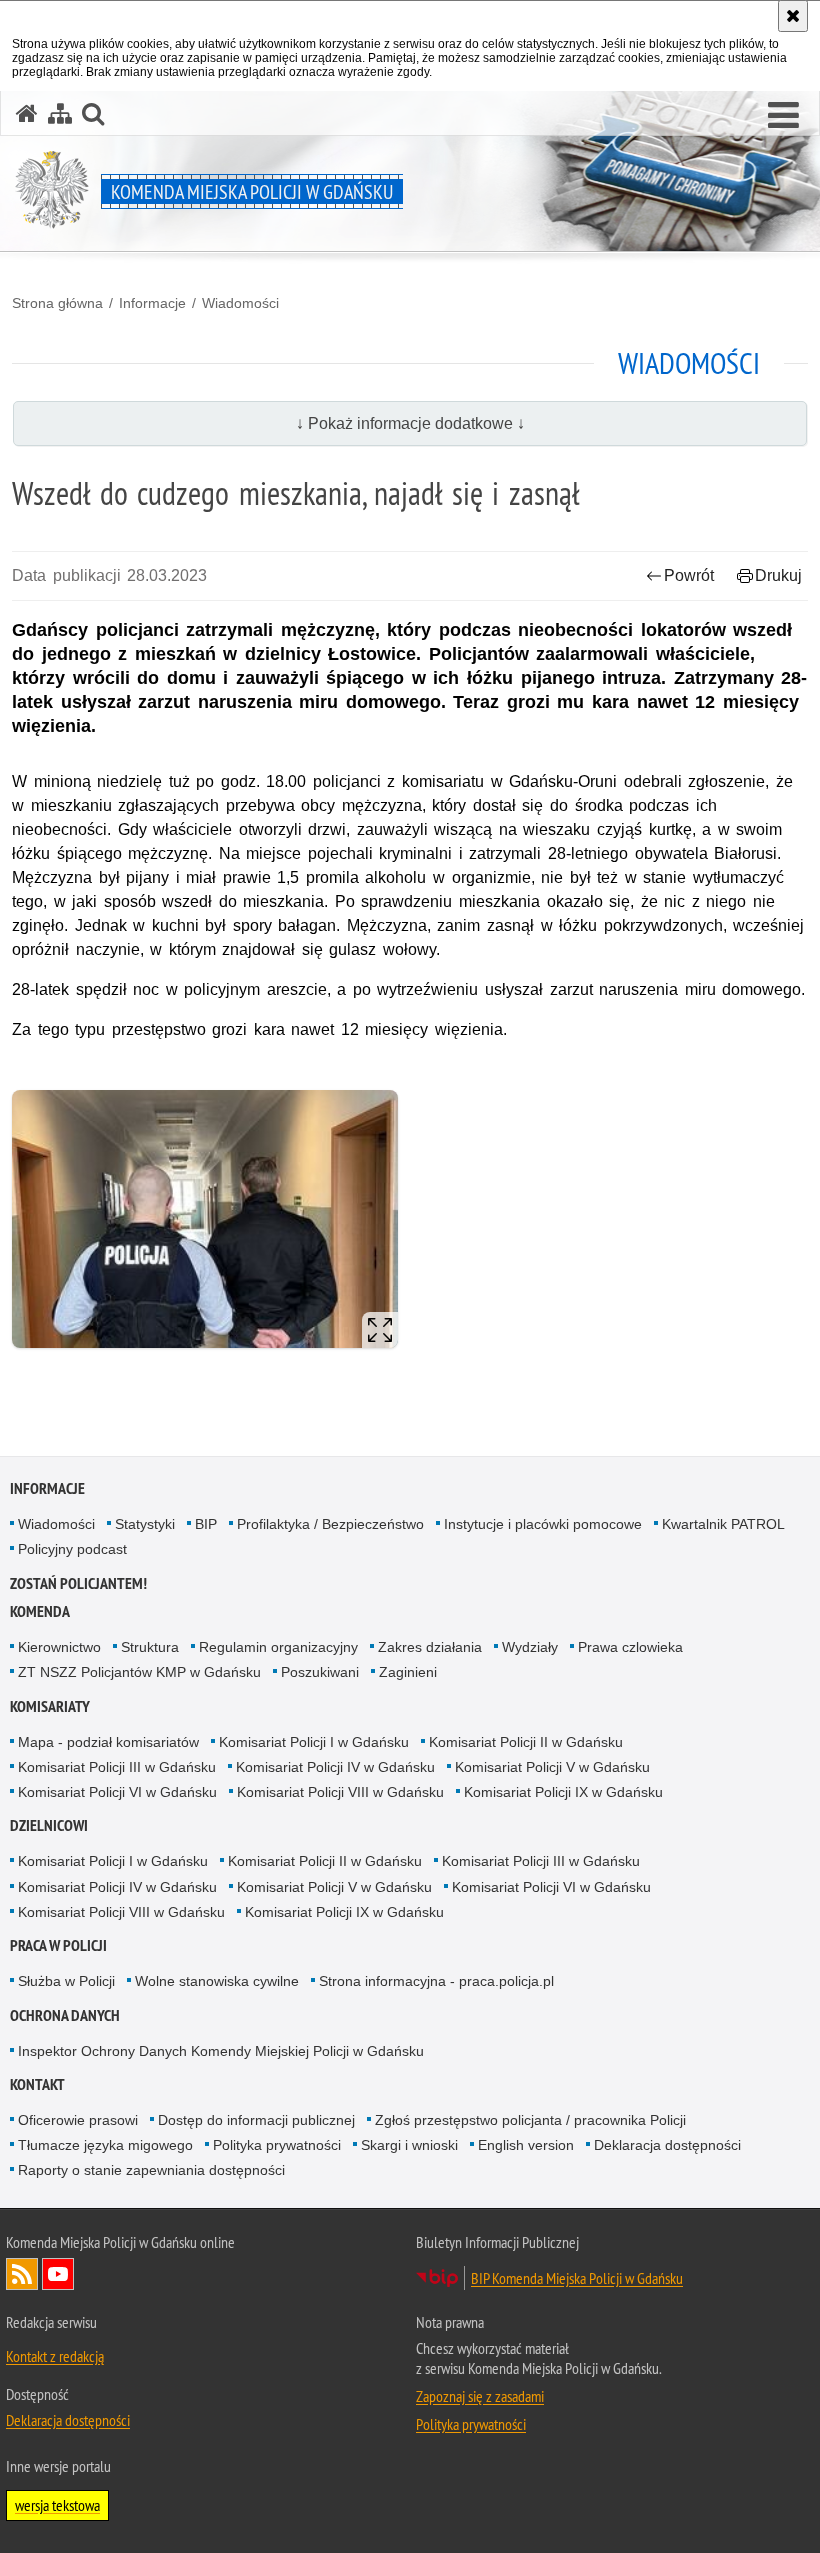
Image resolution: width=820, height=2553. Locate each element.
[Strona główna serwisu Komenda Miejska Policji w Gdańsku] (27, 113)
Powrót (689, 575)
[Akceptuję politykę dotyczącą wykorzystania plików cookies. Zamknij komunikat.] (793, 16)
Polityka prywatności (277, 2145)
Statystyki (145, 1524)
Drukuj (778, 575)
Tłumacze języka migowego (105, 2145)
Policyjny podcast (72, 1549)
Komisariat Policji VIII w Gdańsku (340, 1792)
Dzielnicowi (49, 1825)
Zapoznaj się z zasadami (480, 2396)
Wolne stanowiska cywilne (217, 1981)
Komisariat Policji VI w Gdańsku (117, 1792)
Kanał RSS (22, 2274)
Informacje (152, 303)
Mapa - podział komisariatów (108, 1742)
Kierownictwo (59, 1647)
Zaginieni (408, 1672)
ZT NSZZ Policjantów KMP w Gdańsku (139, 1672)
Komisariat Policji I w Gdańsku (314, 1742)
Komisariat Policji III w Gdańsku (117, 1767)
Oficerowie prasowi (78, 2120)
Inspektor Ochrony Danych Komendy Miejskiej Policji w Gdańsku (221, 2051)
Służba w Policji (66, 1981)
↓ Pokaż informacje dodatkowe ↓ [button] (410, 423)
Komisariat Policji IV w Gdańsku (335, 1767)
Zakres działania (430, 1647)
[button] (783, 116)
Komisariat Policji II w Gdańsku (526, 1742)
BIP (206, 1524)
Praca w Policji (58, 1945)
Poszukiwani (320, 1672)
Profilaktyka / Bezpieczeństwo (330, 1524)
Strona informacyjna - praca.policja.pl (436, 1981)
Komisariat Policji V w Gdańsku (552, 1767)
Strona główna (57, 303)
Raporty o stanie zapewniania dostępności (151, 2170)
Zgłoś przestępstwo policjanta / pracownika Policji (530, 2120)
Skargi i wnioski (409, 2145)
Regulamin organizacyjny (278, 1647)
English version (526, 2145)
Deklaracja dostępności (667, 2145)
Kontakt (37, 2084)
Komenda (40, 1611)
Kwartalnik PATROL (723, 1524)
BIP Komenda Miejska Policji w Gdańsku (577, 2278)
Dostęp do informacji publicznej (256, 2120)
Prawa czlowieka (630, 1647)
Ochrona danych (65, 2015)
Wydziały (530, 1647)
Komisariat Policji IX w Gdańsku (563, 1792)
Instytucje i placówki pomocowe (543, 1524)
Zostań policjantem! (78, 1583)
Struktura (150, 1647)
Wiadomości (240, 303)
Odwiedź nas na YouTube (58, 2274)
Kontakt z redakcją (55, 2356)
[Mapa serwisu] (60, 113)
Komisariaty (50, 1706)
